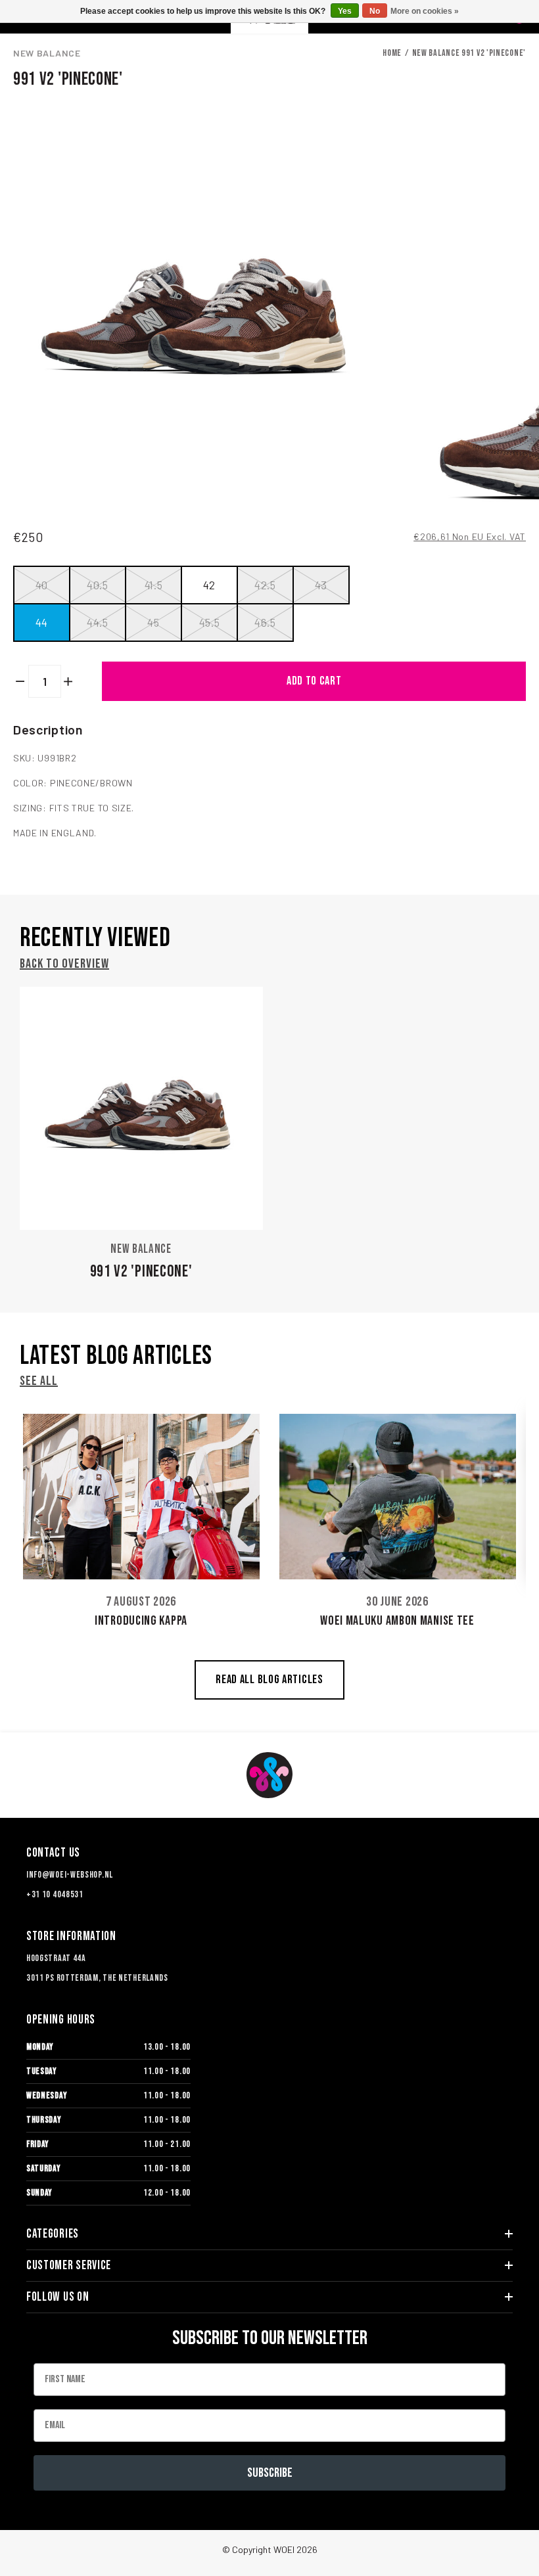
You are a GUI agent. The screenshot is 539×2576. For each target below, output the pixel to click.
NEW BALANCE (47, 53)
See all (39, 1381)
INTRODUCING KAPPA (141, 1621)
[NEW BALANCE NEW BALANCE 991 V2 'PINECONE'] (141, 1108)
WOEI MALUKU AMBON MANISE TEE (397, 1621)
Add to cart (314, 681)
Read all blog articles (269, 1680)
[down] (21, 681)
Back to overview (64, 964)
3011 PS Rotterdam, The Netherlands (97, 1978)
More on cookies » (425, 11)
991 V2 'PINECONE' (141, 1272)
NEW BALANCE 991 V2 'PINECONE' (469, 53)
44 (42, 622)
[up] (69, 681)
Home (392, 53)
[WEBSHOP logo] (269, 1775)
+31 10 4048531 (55, 1894)
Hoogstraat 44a (56, 1958)
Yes (345, 11)
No (375, 11)
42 (209, 585)
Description (48, 729)
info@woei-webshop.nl (70, 1875)
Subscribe (270, 2473)
